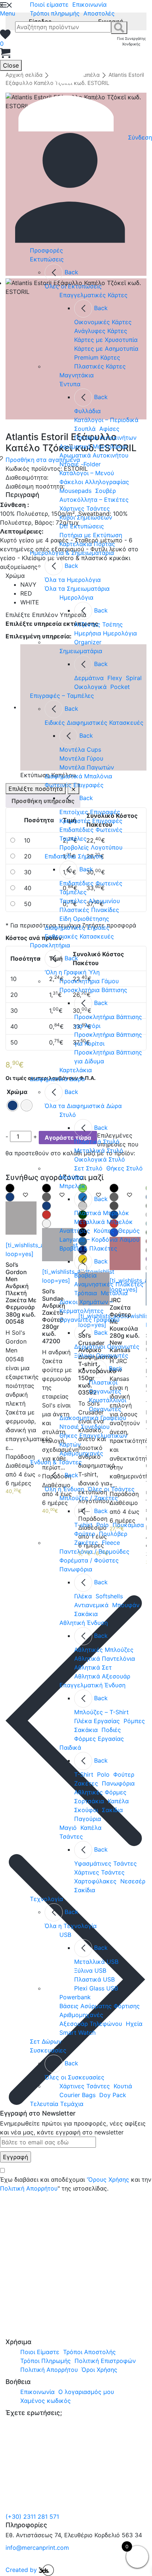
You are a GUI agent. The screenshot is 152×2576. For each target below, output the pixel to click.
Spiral (134, 678)
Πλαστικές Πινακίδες (89, 910)
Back (71, 272)
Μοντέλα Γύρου (81, 758)
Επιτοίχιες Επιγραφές (90, 812)
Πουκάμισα (128, 1525)
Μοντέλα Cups (80, 750)
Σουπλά (85, 429)
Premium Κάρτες (97, 357)
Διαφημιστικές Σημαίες (77, 927)
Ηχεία (134, 2024)
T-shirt (83, 1525)
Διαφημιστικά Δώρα (57, 1079)
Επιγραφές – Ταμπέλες (62, 696)
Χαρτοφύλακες (95, 1881)
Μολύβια (71, 1177)
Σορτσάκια (89, 1801)
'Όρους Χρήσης (108, 2179)
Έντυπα (70, 384)
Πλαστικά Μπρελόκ (102, 1213)
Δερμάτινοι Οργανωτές (107, 1347)
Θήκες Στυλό (125, 1168)
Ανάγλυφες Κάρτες (101, 331)
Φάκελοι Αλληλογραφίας (94, 482)
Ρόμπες (134, 1721)
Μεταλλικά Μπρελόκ (103, 1222)
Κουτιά (123, 2086)
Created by (22, 2570)
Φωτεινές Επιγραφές (74, 785)
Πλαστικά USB (94, 1979)
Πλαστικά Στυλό (97, 1142)
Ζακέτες (86, 1543)
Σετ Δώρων (46, 2041)
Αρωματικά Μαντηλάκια (93, 446)
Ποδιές (111, 1730)
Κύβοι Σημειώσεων (86, 517)
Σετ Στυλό (88, 1168)
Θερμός (129, 1231)
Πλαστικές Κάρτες (100, 366)
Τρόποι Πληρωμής (46, 2361)
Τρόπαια (86, 1293)
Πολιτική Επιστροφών (105, 2361)
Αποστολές (99, 13)
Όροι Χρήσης (99, 2370)
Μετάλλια (114, 1293)
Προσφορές (46, 250)
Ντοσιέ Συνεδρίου (84, 1427)
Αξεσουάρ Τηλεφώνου (91, 2024)
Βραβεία (85, 1275)
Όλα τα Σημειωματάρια (77, 589)
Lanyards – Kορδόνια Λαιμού (99, 1239)
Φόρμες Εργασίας (99, 1739)
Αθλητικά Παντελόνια (105, 1659)
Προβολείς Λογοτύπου (91, 847)
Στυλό (68, 1115)
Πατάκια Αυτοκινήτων (105, 438)
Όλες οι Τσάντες (111, 1489)
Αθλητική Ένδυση (84, 1623)
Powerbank (75, 1997)
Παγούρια (88, 1819)
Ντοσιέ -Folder (80, 464)
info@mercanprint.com (37, 2548)
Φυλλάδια (87, 411)
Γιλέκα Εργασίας (97, 1721)
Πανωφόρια (76, 1569)
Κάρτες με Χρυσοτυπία (106, 340)
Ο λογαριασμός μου (86, 2392)
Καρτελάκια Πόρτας (87, 544)
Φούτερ (85, 1534)
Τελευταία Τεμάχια (57, 2104)
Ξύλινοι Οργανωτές (101, 1355)
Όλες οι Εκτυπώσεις (73, 286)
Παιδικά (70, 1747)
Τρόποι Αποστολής (89, 2352)
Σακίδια (112, 1810)
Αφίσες (109, 429)
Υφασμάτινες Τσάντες (106, 1863)
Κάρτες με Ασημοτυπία (106, 349)
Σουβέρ (106, 491)
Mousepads (75, 491)
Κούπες (104, 1231)
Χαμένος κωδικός (46, 2401)
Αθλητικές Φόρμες (100, 1792)
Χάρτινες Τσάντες (85, 508)
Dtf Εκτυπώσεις (82, 526)
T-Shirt (84, 1774)
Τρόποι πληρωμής (55, 13)
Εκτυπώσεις (47, 259)
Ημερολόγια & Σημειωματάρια (72, 553)
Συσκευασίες (48, 2050)
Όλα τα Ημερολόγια (73, 580)
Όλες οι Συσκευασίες (75, 2077)
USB (65, 1935)
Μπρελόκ (72, 1186)
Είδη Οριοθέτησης (84, 919)
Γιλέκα (83, 1596)
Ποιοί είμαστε (49, 4)
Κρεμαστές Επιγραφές (91, 821)
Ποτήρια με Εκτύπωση (91, 535)
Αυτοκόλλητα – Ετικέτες (94, 500)
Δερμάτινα (89, 678)
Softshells (109, 1596)
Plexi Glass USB (96, 1988)
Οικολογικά (90, 687)
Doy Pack (113, 2095)
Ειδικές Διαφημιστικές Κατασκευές (94, 723)
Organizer (88, 642)
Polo (103, 1525)
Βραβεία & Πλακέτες (88, 1248)
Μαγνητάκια (77, 375)
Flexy (115, 678)
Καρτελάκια (76, 1070)
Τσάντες (71, 1836)
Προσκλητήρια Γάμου (89, 981)
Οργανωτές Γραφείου (89, 1320)
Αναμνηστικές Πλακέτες (109, 1284)
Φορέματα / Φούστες (89, 1560)
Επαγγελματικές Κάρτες (94, 295)
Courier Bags (77, 2095)
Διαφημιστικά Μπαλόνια (78, 776)
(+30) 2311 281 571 (32, 2517)
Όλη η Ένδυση (64, 1489)
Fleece (111, 1543)
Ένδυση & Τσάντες (56, 1462)
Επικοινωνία (89, 4)
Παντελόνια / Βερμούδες (94, 1551)
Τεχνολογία (46, 1899)
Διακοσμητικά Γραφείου (93, 1418)
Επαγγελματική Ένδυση (92, 1685)
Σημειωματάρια (81, 651)
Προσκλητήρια (50, 945)
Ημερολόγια (76, 597)
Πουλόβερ (113, 1534)
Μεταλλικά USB (96, 1962)
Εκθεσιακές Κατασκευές (79, 936)
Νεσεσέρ (133, 1881)
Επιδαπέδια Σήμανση (74, 856)
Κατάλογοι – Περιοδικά (106, 420)
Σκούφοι (86, 1810)
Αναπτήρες (75, 1231)
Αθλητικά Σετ (93, 1667)
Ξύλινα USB (90, 1970)
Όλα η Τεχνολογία (71, 1926)
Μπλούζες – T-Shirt (101, 1712)
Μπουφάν (126, 1605)
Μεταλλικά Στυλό (99, 1150)
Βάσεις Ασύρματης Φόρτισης (100, 2006)
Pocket (120, 687)
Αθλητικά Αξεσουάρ (102, 1676)
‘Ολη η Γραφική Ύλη (72, 972)
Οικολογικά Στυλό (100, 1159)
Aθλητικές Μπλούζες (104, 1650)
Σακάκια (86, 1614)
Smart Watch (77, 2033)
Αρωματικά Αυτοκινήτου (94, 455)
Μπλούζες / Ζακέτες (89, 1498)
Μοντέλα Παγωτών (87, 767)
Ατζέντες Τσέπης (99, 624)
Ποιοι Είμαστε (40, 2352)
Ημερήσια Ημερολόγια (106, 633)
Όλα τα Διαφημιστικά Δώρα (83, 1106)
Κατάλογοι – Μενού (87, 473)
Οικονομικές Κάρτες (103, 322)
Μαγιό (68, 1828)
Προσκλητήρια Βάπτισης (93, 990)
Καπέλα (118, 1801)
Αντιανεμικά (91, 1605)
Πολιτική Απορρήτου (29, 2188)
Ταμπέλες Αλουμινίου (90, 901)
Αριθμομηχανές (81, 1453)
